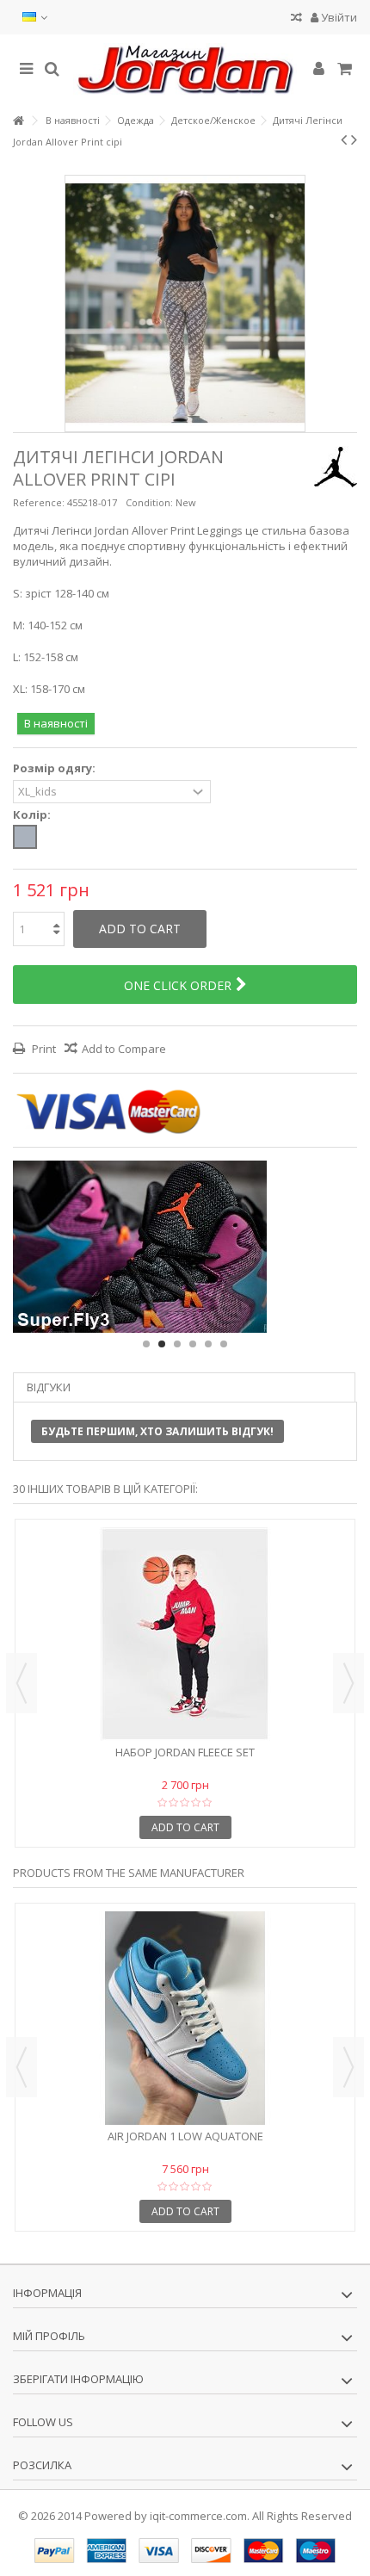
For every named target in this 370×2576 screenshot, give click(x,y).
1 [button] (146, 1344)
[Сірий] (25, 837)
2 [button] (162, 1344)
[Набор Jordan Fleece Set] (185, 1634)
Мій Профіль (49, 2336)
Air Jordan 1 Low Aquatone (185, 2136)
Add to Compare (124, 1049)
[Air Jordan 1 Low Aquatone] (185, 2018)
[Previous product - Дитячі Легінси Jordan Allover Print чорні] (344, 139)
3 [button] (177, 1344)
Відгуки (49, 1387)
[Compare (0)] (296, 19)
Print (43, 1049)
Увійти (338, 17)
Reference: (39, 502)
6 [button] (224, 1344)
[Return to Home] (18, 121)
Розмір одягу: (55, 768)
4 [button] (193, 1344)
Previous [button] (22, 1683)
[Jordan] (185, 70)
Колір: (33, 815)
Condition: (149, 502)
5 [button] (208, 1344)
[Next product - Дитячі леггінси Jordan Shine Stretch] (354, 139)
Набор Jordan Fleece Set (185, 1752)
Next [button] (348, 1683)
